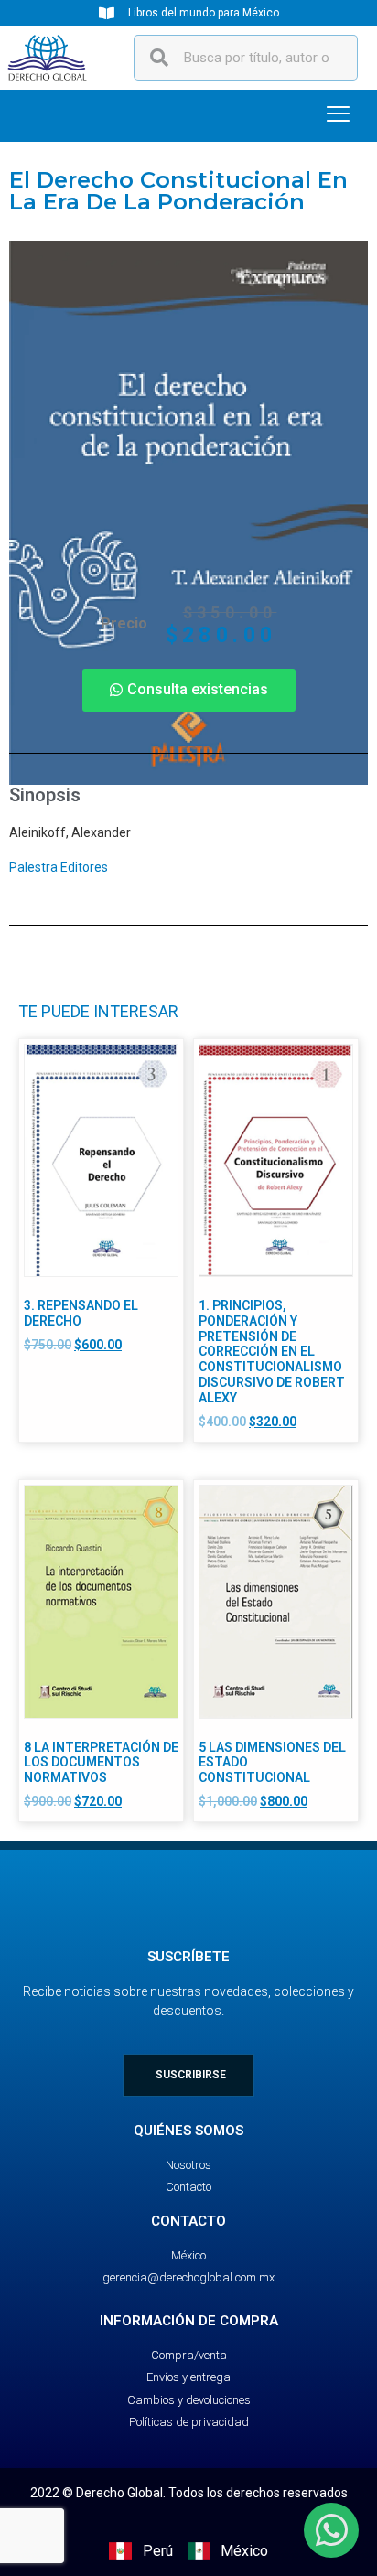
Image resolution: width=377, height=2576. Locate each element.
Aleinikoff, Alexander (70, 832)
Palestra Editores (59, 867)
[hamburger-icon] (338, 116)
